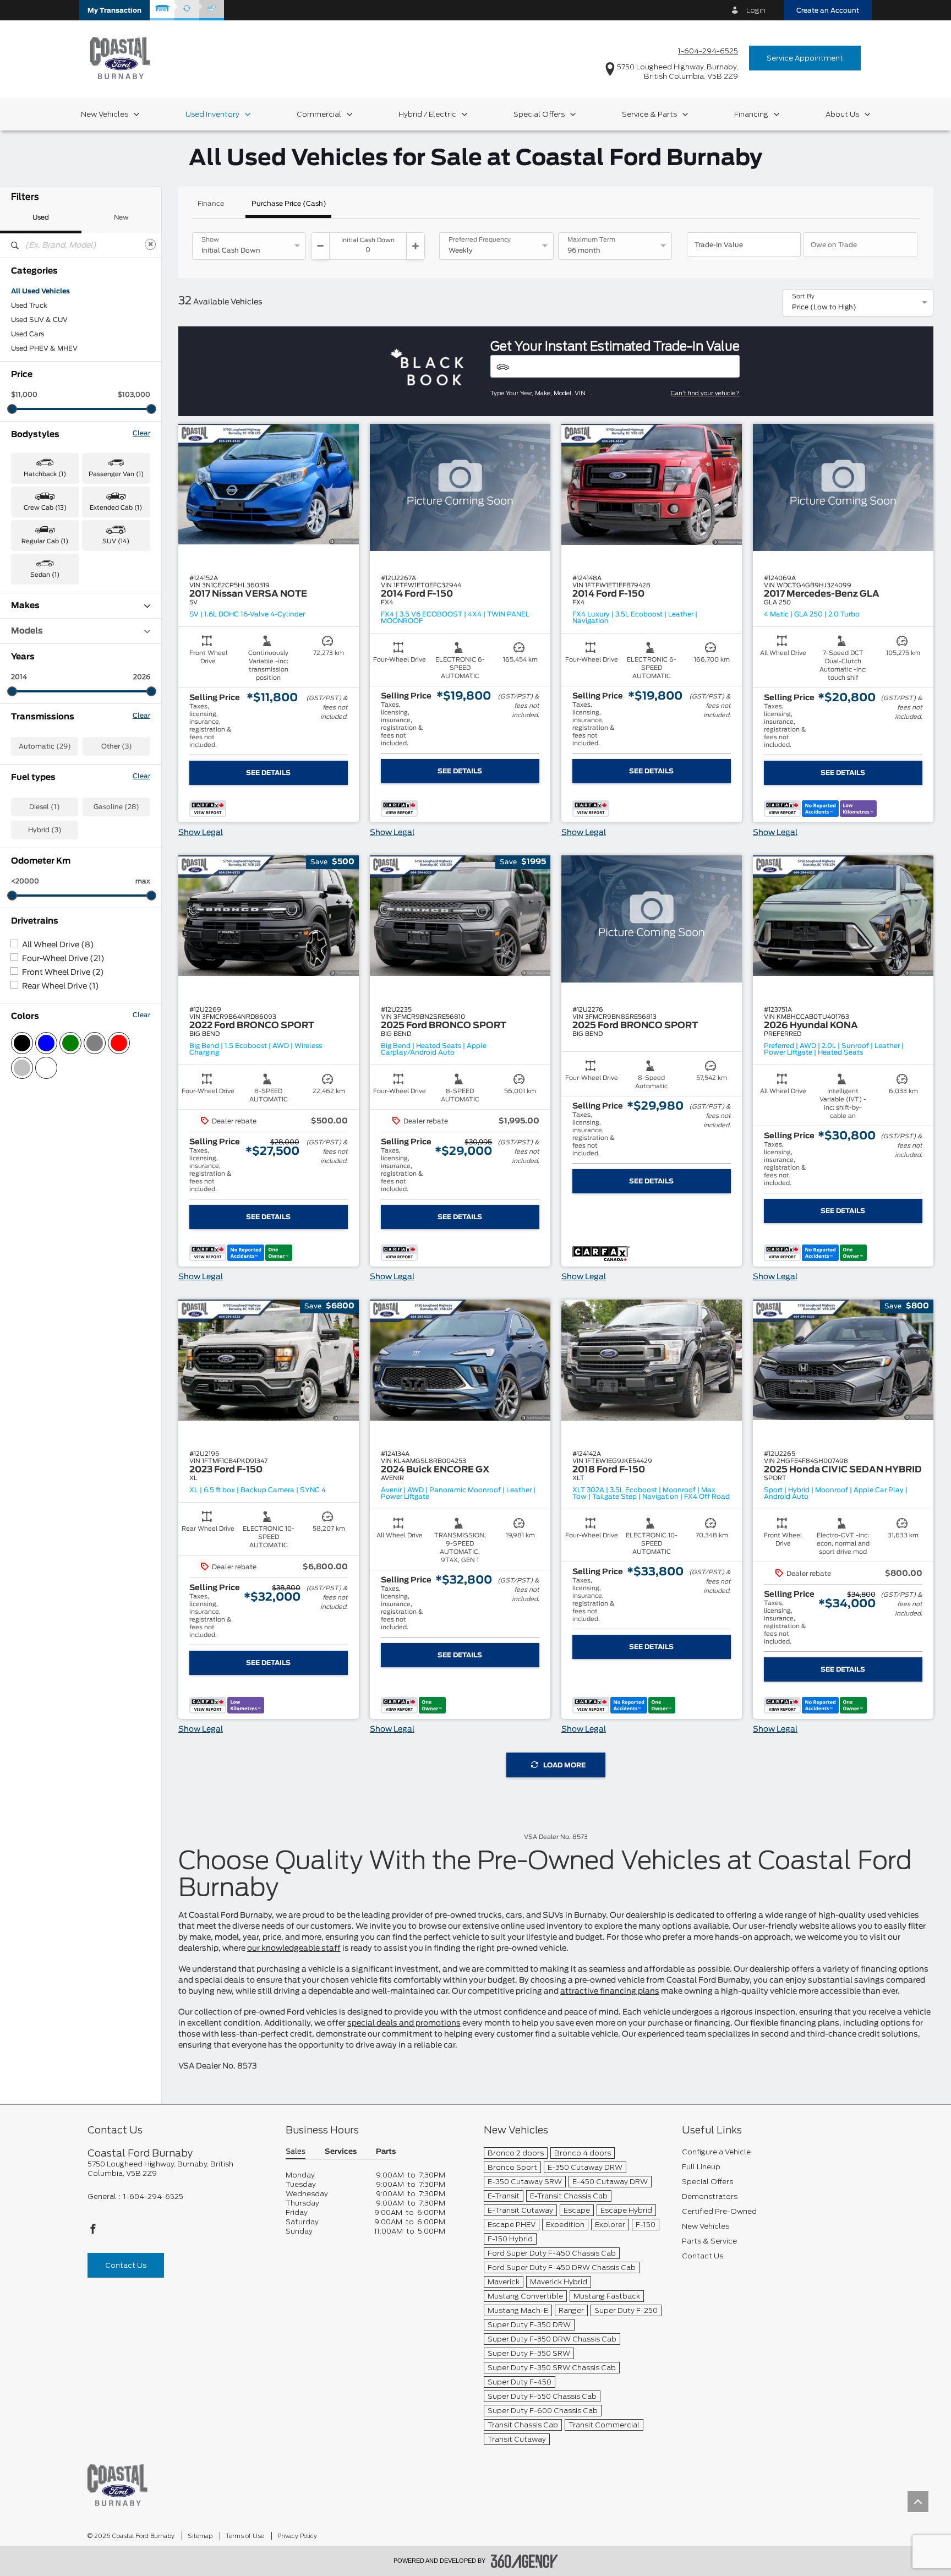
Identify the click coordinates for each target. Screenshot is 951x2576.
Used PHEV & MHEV (44, 348)
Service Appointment (805, 58)
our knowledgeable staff (294, 1949)
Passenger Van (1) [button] (116, 474)
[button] (114, 10)
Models (27, 631)
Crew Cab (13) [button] (45, 508)
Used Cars (28, 334)
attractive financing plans (610, 1991)
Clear (141, 433)
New (121, 217)
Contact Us (126, 2265)
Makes (25, 606)
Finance (211, 204)
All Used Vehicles (40, 291)
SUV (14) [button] (116, 541)
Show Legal (201, 833)
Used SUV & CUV (39, 320)
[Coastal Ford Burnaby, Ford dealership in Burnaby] (120, 58)
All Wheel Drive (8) (58, 945)
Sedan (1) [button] (45, 575)
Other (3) (117, 746)
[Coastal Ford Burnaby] (117, 2485)
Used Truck (29, 305)
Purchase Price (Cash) (289, 204)
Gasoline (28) (116, 807)
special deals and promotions (404, 2023)
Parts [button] (386, 2152)
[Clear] (150, 244)
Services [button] (341, 2152)
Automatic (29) (45, 746)
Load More (564, 1765)
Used (41, 217)
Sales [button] (296, 2152)
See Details (268, 773)
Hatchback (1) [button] (45, 474)
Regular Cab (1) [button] (45, 541)
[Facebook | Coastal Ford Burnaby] (93, 2232)
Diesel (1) (45, 807)
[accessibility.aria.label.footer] (524, 2561)
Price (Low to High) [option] (824, 307)
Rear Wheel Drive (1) (61, 986)
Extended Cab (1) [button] (116, 508)
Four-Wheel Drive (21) (63, 959)
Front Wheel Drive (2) (63, 973)
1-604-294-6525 (708, 51)
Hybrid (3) (45, 830)
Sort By (803, 297)
